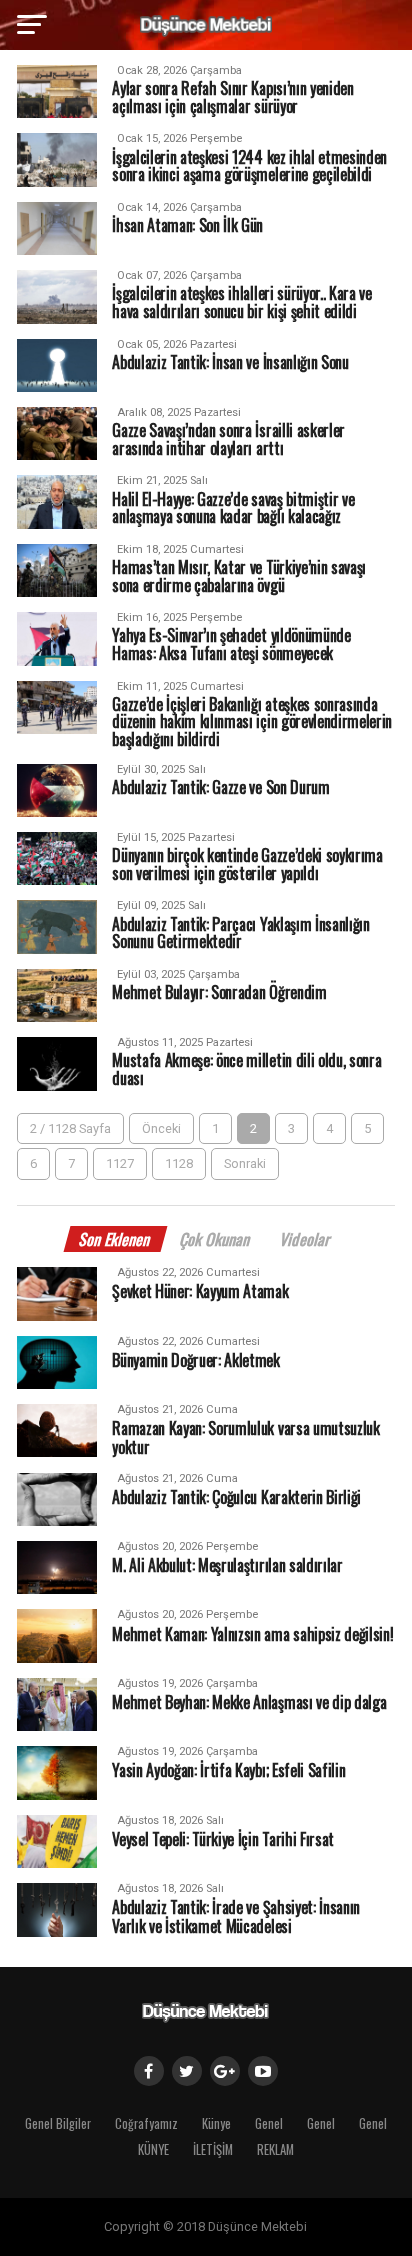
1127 (120, 1163)
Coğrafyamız (146, 2123)
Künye (216, 2123)
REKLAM (275, 2149)
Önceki (161, 1128)
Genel (269, 2123)
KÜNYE (153, 2149)
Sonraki (245, 1163)
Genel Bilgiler (58, 2123)
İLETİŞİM (213, 2149)
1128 (179, 1163)
